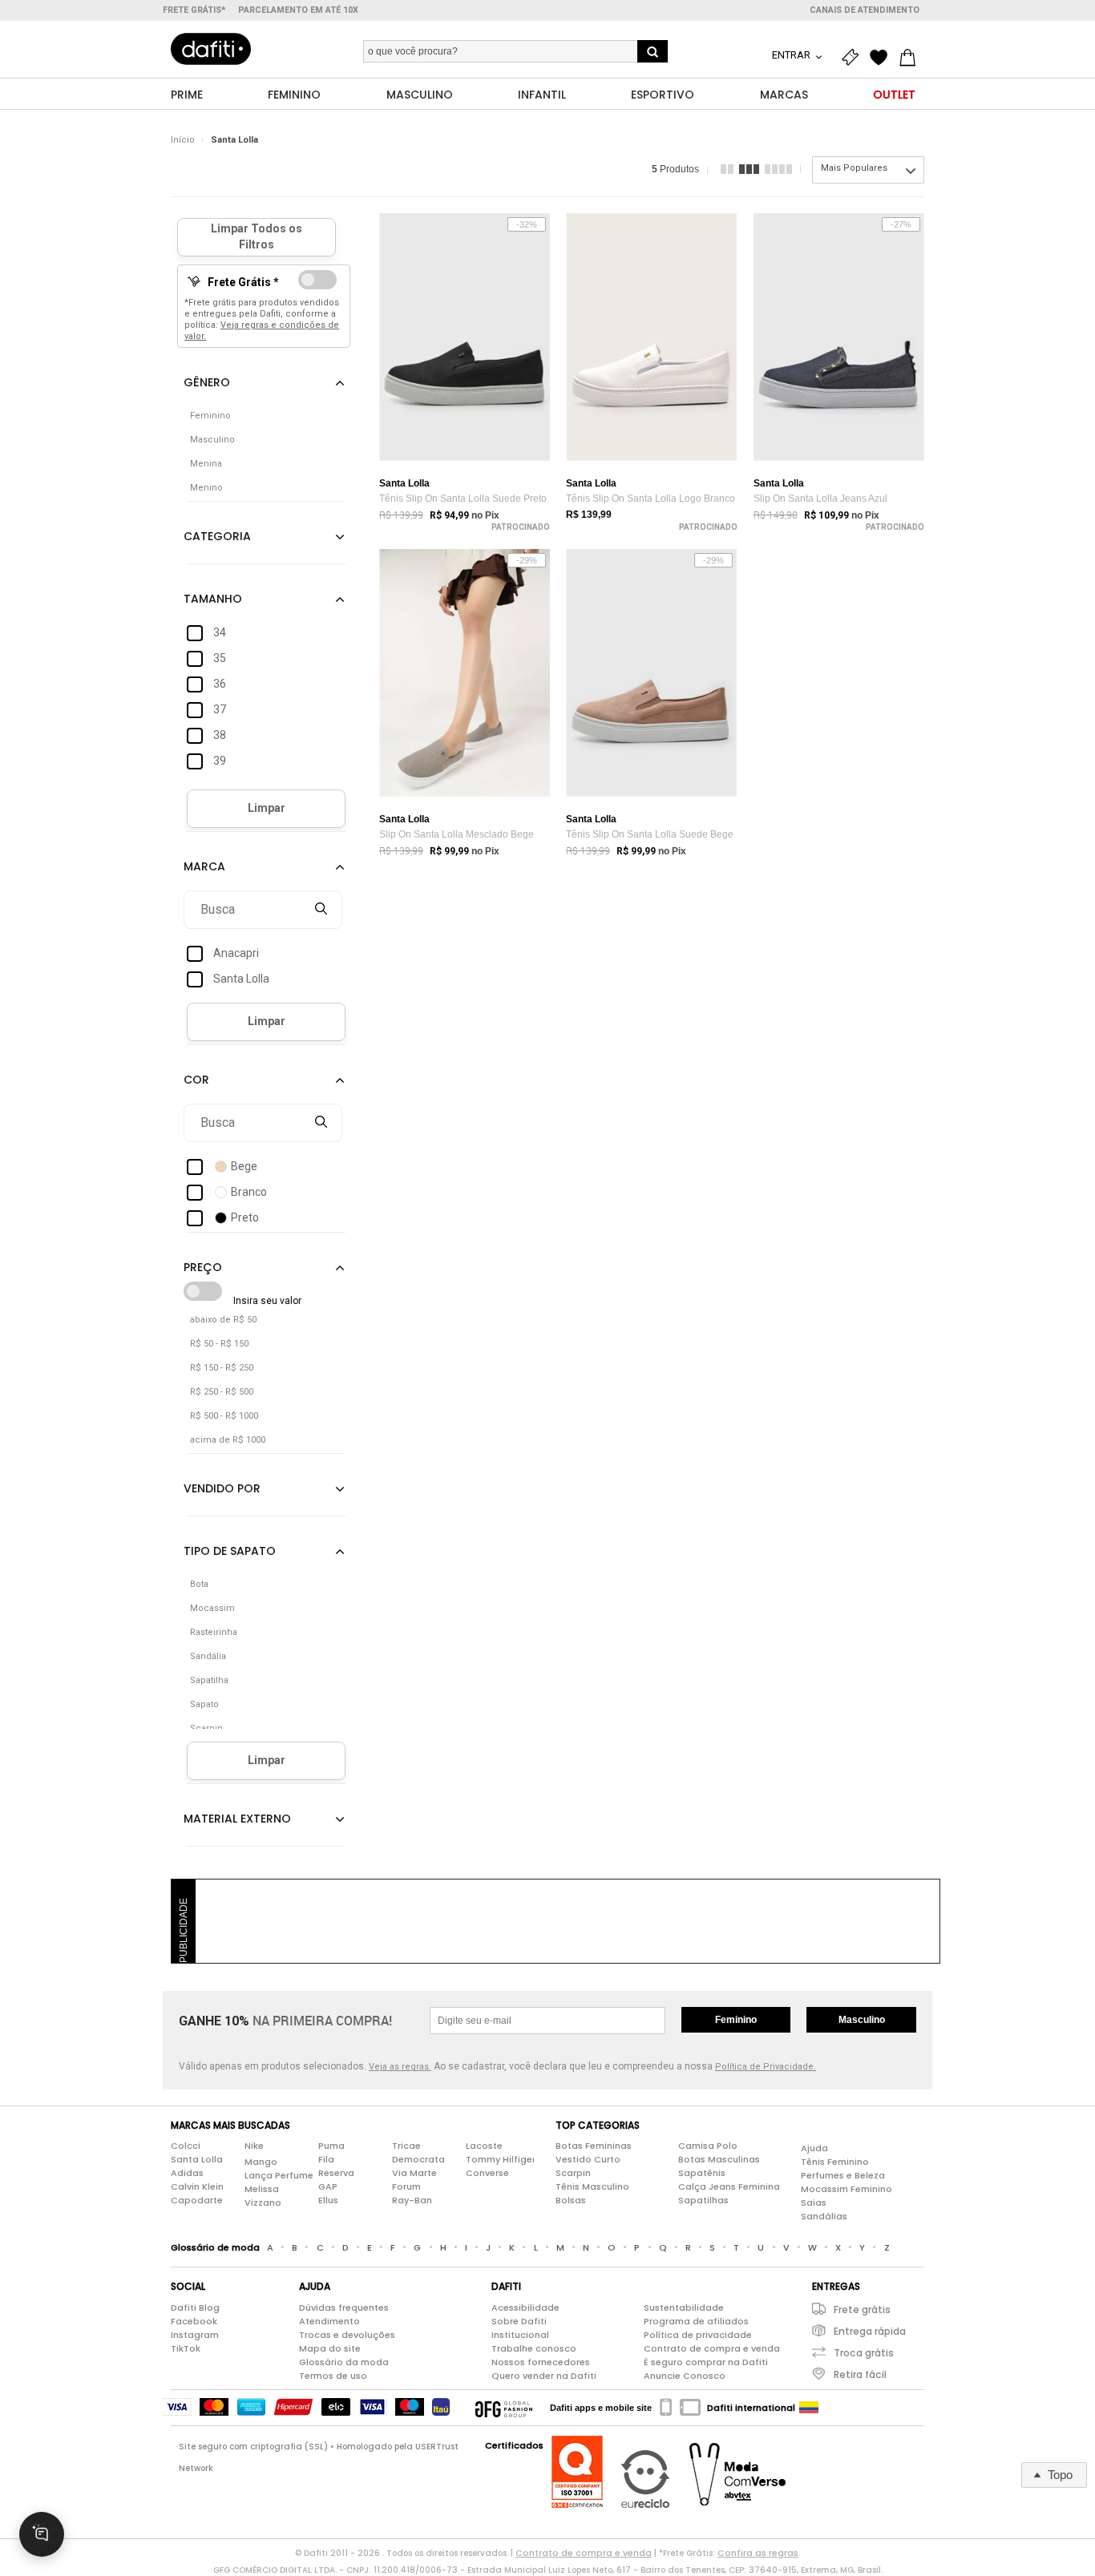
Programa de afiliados (696, 2321)
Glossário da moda (344, 2362)
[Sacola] (911, 58)
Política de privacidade (698, 2335)
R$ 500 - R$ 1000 (224, 1416)
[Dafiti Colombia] (809, 2408)
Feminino (736, 2020)
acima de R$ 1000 (228, 1440)
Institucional (520, 2335)
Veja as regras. (400, 2067)
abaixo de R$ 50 (223, 1320)
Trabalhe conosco (534, 2348)
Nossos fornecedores (541, 2362)
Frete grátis (862, 2310)
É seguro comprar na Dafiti (706, 2362)
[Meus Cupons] (854, 58)
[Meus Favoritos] (883, 58)
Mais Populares (854, 168)
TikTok (186, 2348)
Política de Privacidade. (766, 2067)
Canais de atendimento (865, 10)
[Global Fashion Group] (504, 2408)
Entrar (792, 55)
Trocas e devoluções (347, 2335)
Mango (261, 2162)
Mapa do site (330, 2348)
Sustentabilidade (684, 2307)
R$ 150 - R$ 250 (222, 1368)
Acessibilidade (525, 2307)
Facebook (194, 2321)
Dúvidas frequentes (344, 2307)
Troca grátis (864, 2353)
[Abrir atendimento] (42, 2534)
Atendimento (329, 2321)
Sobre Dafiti (519, 2321)
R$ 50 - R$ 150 (219, 1344)
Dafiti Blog (195, 2307)
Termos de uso (333, 2376)
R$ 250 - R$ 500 (222, 1392)
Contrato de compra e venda (712, 2348)
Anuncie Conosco (685, 2376)
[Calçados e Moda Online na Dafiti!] (211, 49)
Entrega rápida (870, 2331)
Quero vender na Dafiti (544, 2376)
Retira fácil (860, 2374)
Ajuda (814, 2148)
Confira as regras (758, 2553)
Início (183, 140)
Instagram (195, 2335)
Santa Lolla (234, 140)
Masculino (862, 2020)
